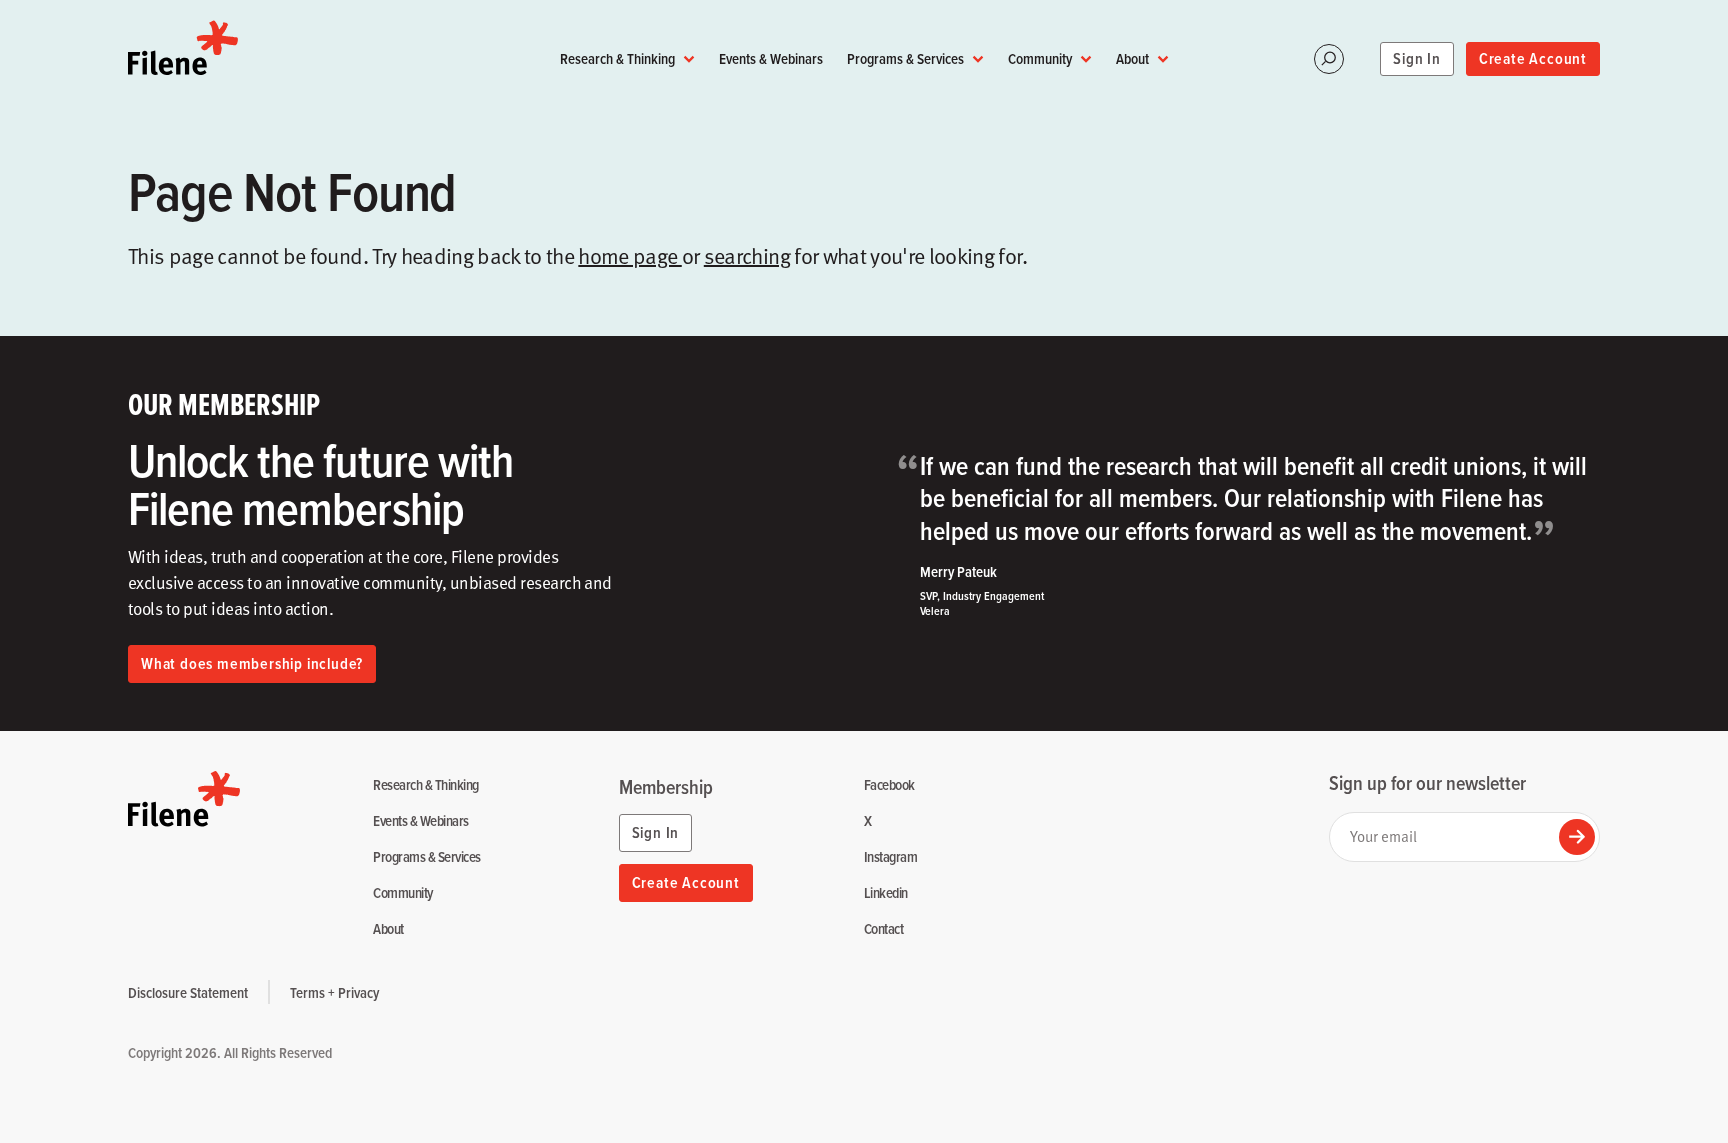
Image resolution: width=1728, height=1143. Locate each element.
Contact (883, 929)
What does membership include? (252, 663)
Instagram (890, 857)
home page (629, 255)
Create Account (1533, 58)
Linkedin (886, 893)
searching (747, 255)
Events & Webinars (771, 58)
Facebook (889, 785)
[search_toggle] (1329, 59)
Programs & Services (905, 58)
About (1132, 58)
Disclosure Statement (188, 992)
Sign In (1417, 58)
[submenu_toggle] (689, 59)
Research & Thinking (617, 58)
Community (1040, 58)
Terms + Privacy (334, 992)
